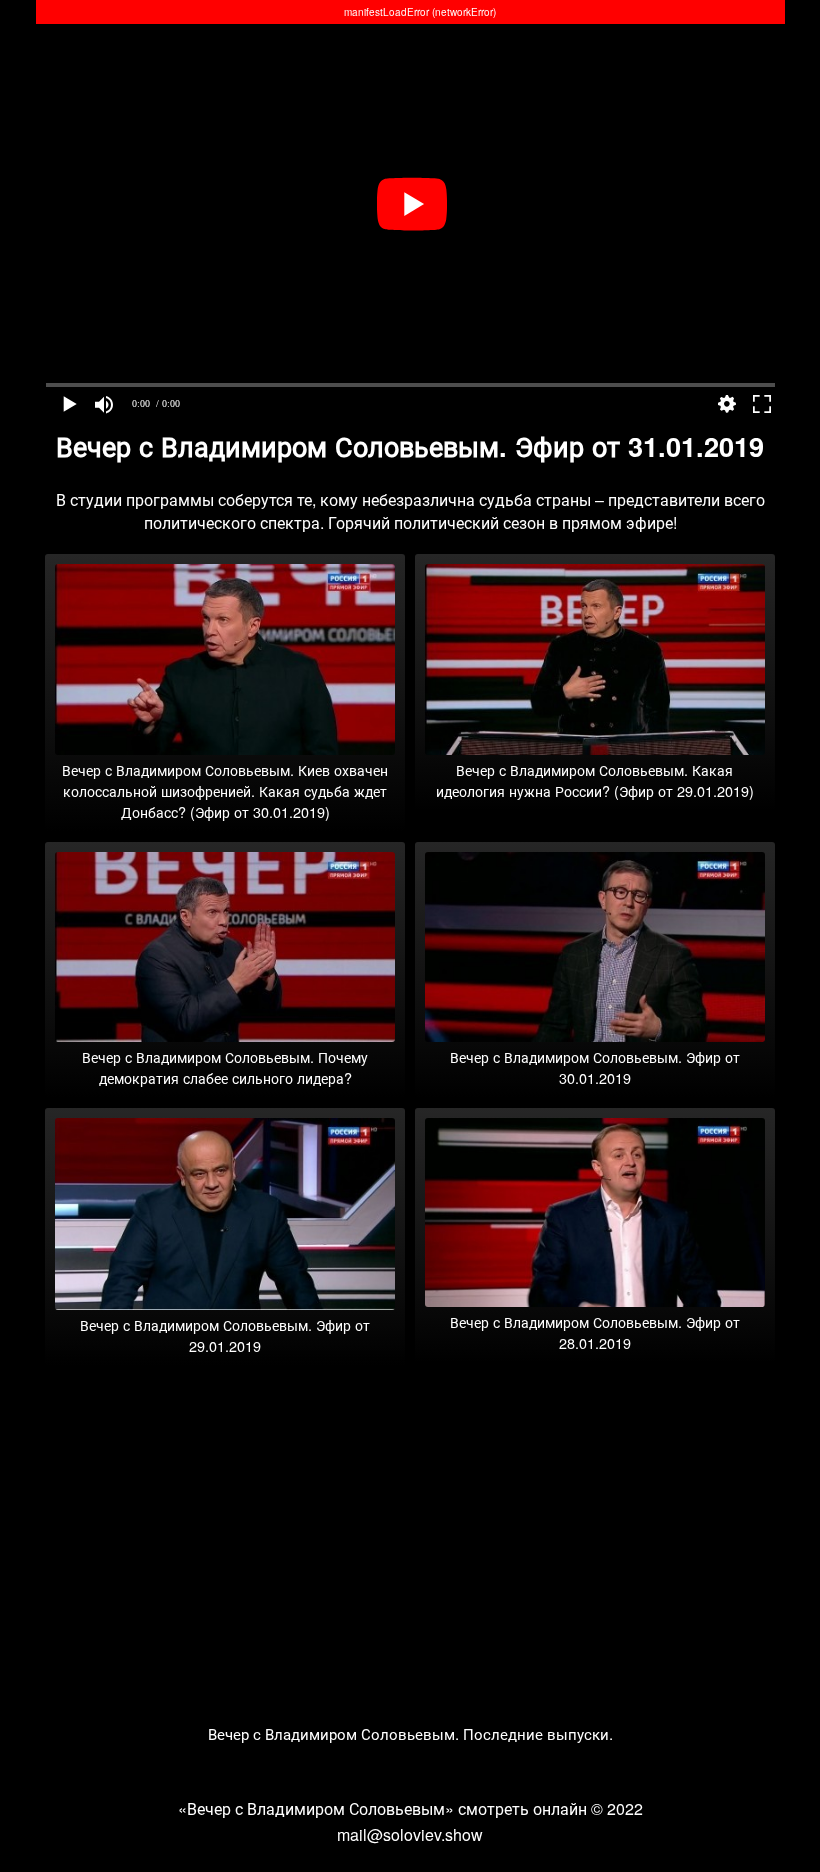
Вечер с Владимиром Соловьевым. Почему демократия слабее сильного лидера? (225, 1067)
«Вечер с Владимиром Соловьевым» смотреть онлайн (382, 1808)
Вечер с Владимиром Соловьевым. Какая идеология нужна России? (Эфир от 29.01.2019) (595, 780)
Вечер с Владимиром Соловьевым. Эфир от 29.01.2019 (225, 1335)
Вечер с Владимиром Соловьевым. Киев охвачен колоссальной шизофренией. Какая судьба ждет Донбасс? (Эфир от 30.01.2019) (225, 790)
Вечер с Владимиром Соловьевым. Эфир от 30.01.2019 (595, 1067)
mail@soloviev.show (410, 1834)
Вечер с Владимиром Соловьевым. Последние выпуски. (410, 1733)
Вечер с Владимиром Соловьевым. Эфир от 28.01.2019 (595, 1332)
